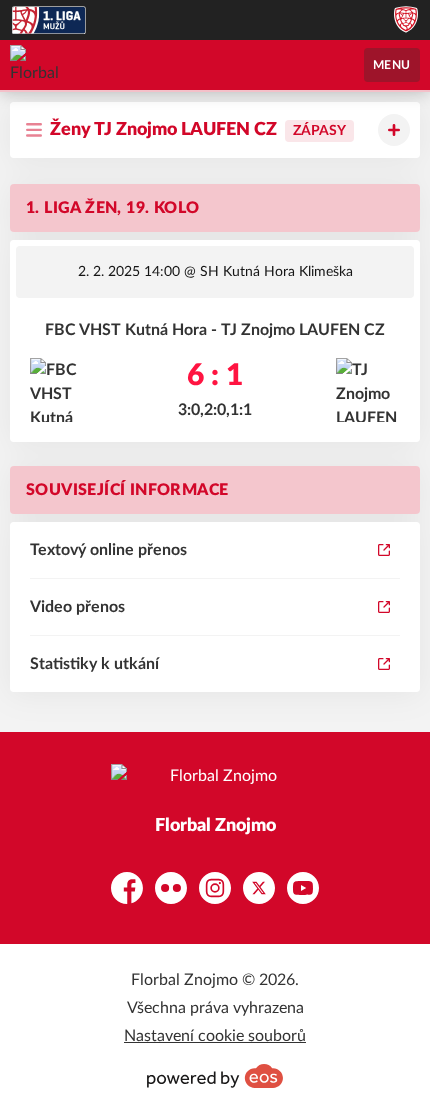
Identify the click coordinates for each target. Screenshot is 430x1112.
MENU (392, 65)
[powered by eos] (215, 1076)
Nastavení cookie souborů (215, 1036)
